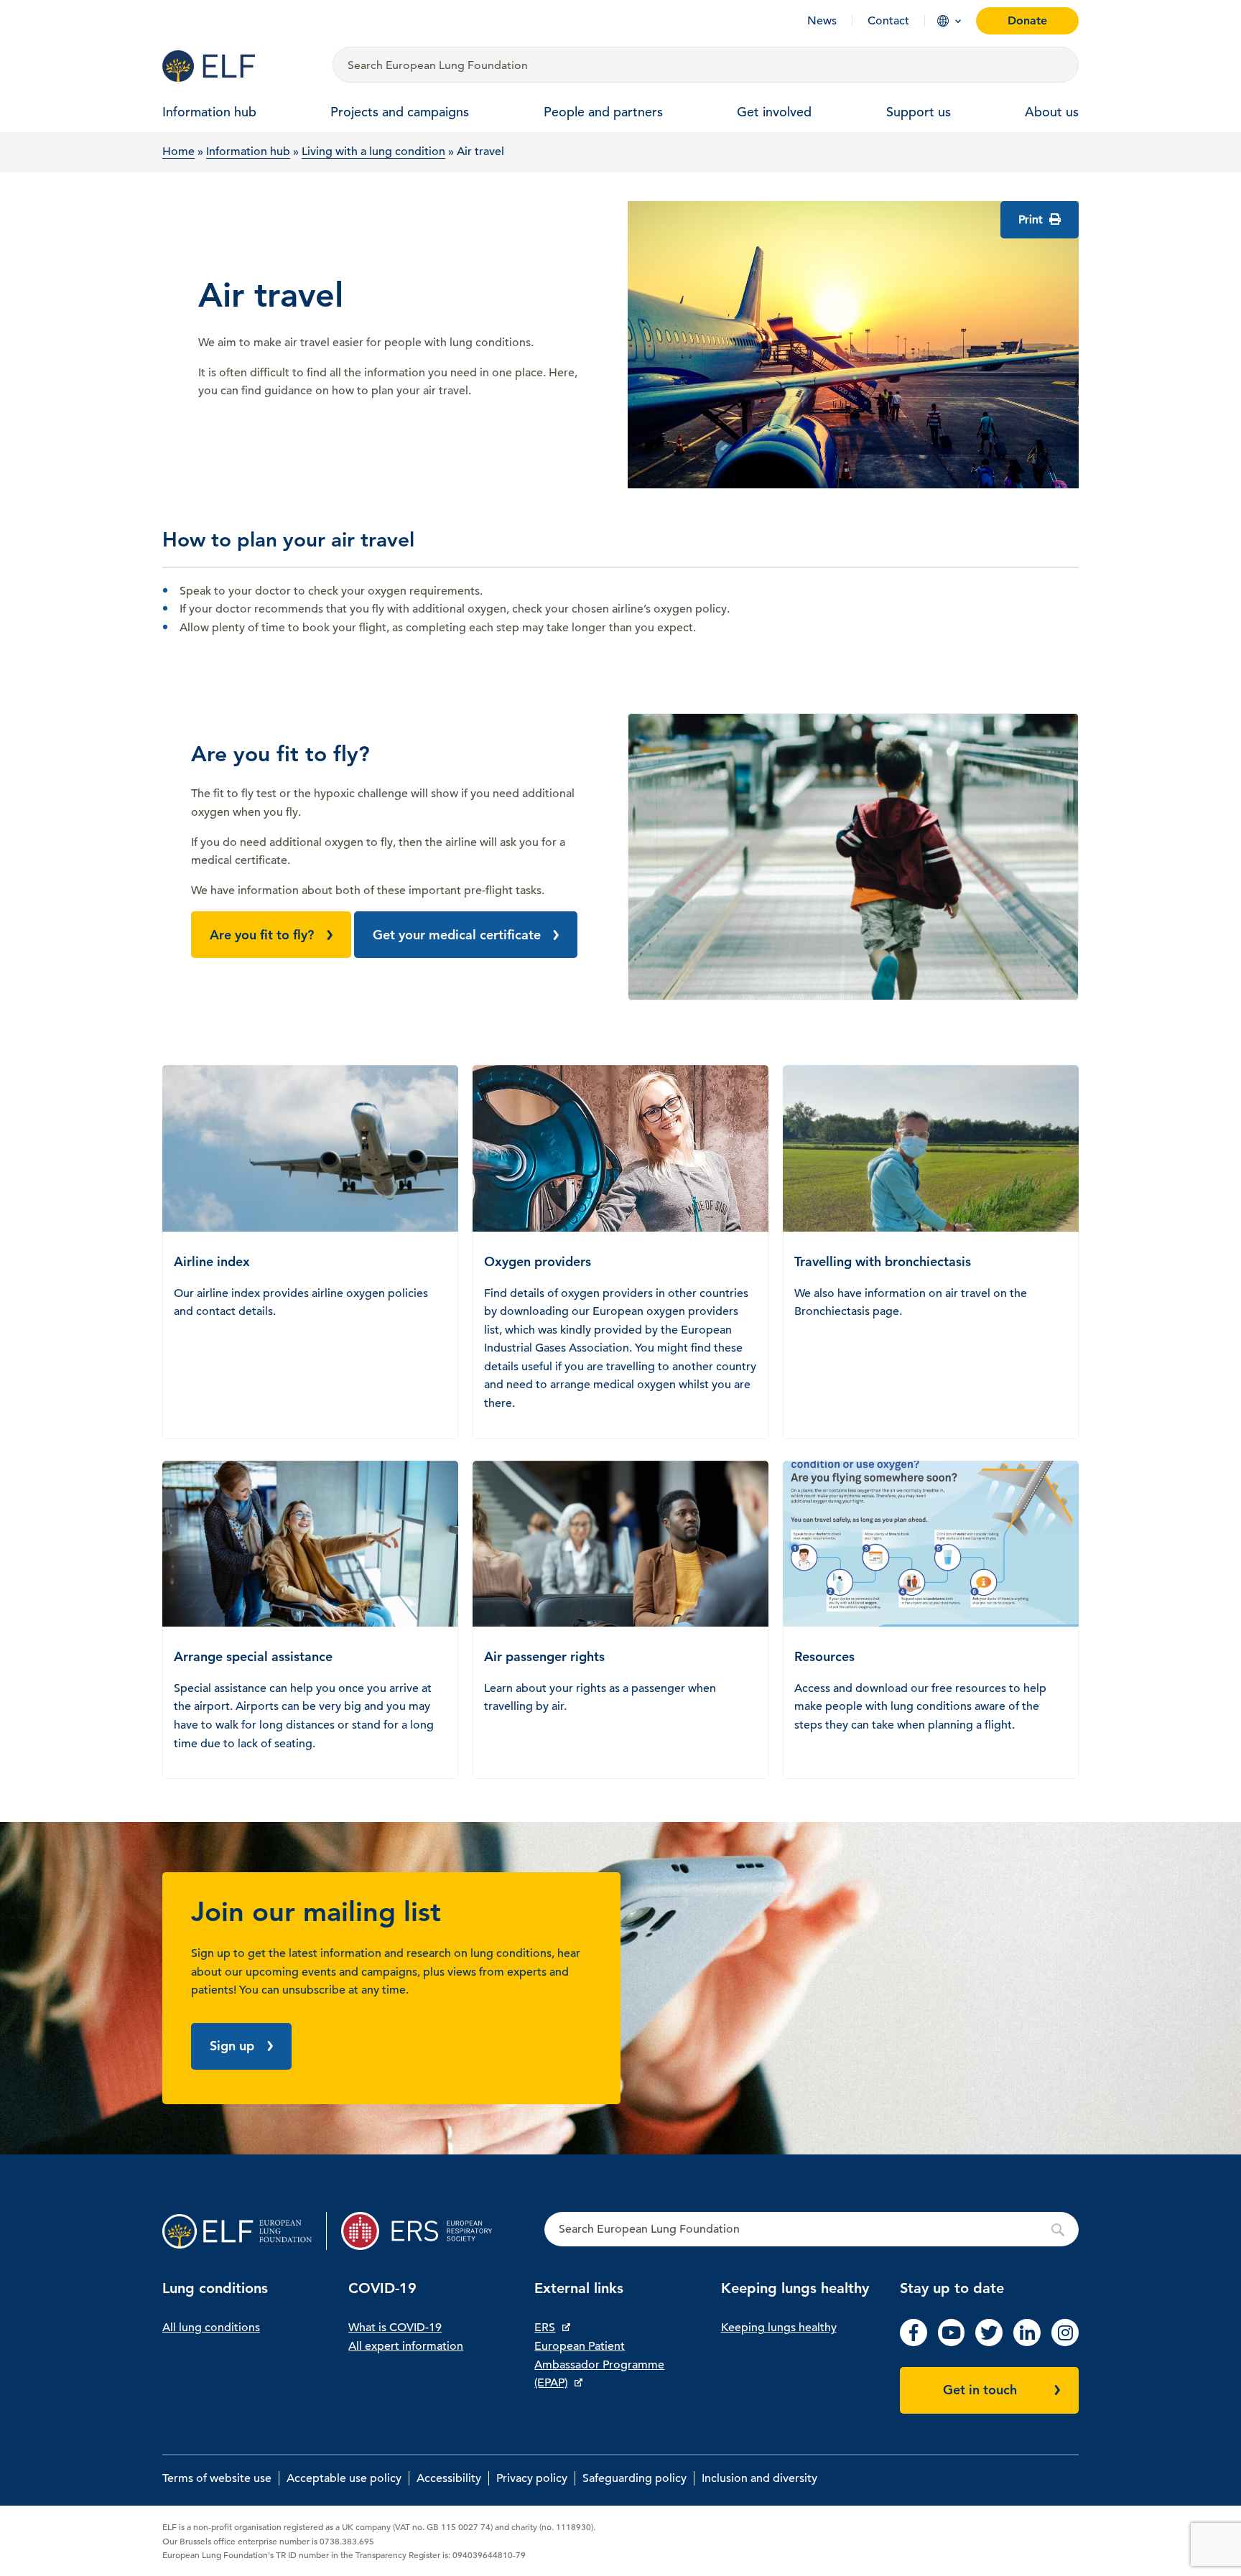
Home (178, 152)
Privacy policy (532, 2478)
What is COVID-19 (395, 2328)
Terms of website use (217, 2478)
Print (1032, 220)
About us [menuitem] (1052, 112)
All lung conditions (211, 2328)
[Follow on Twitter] (989, 2343)
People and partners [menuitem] (603, 112)
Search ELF (812, 2230)
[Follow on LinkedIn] (1027, 2343)
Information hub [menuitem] (209, 112)
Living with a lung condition (373, 152)
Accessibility (449, 2478)
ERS (545, 2328)
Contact (888, 21)
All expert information (406, 2346)
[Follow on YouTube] (952, 2343)
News (822, 21)
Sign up (232, 2046)
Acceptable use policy (344, 2478)
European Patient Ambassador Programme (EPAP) (599, 2365)
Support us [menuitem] (919, 112)
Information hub (248, 152)
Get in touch (980, 2390)
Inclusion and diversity (759, 2478)
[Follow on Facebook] (914, 2343)
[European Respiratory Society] (423, 2231)
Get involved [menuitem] (774, 112)
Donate (1027, 20)
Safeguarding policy (635, 2478)
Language (943, 21)
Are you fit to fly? (262, 935)
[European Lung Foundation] (239, 66)
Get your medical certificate (457, 935)
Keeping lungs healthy (779, 2328)
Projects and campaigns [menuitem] (400, 112)
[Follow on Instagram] (1065, 2343)
